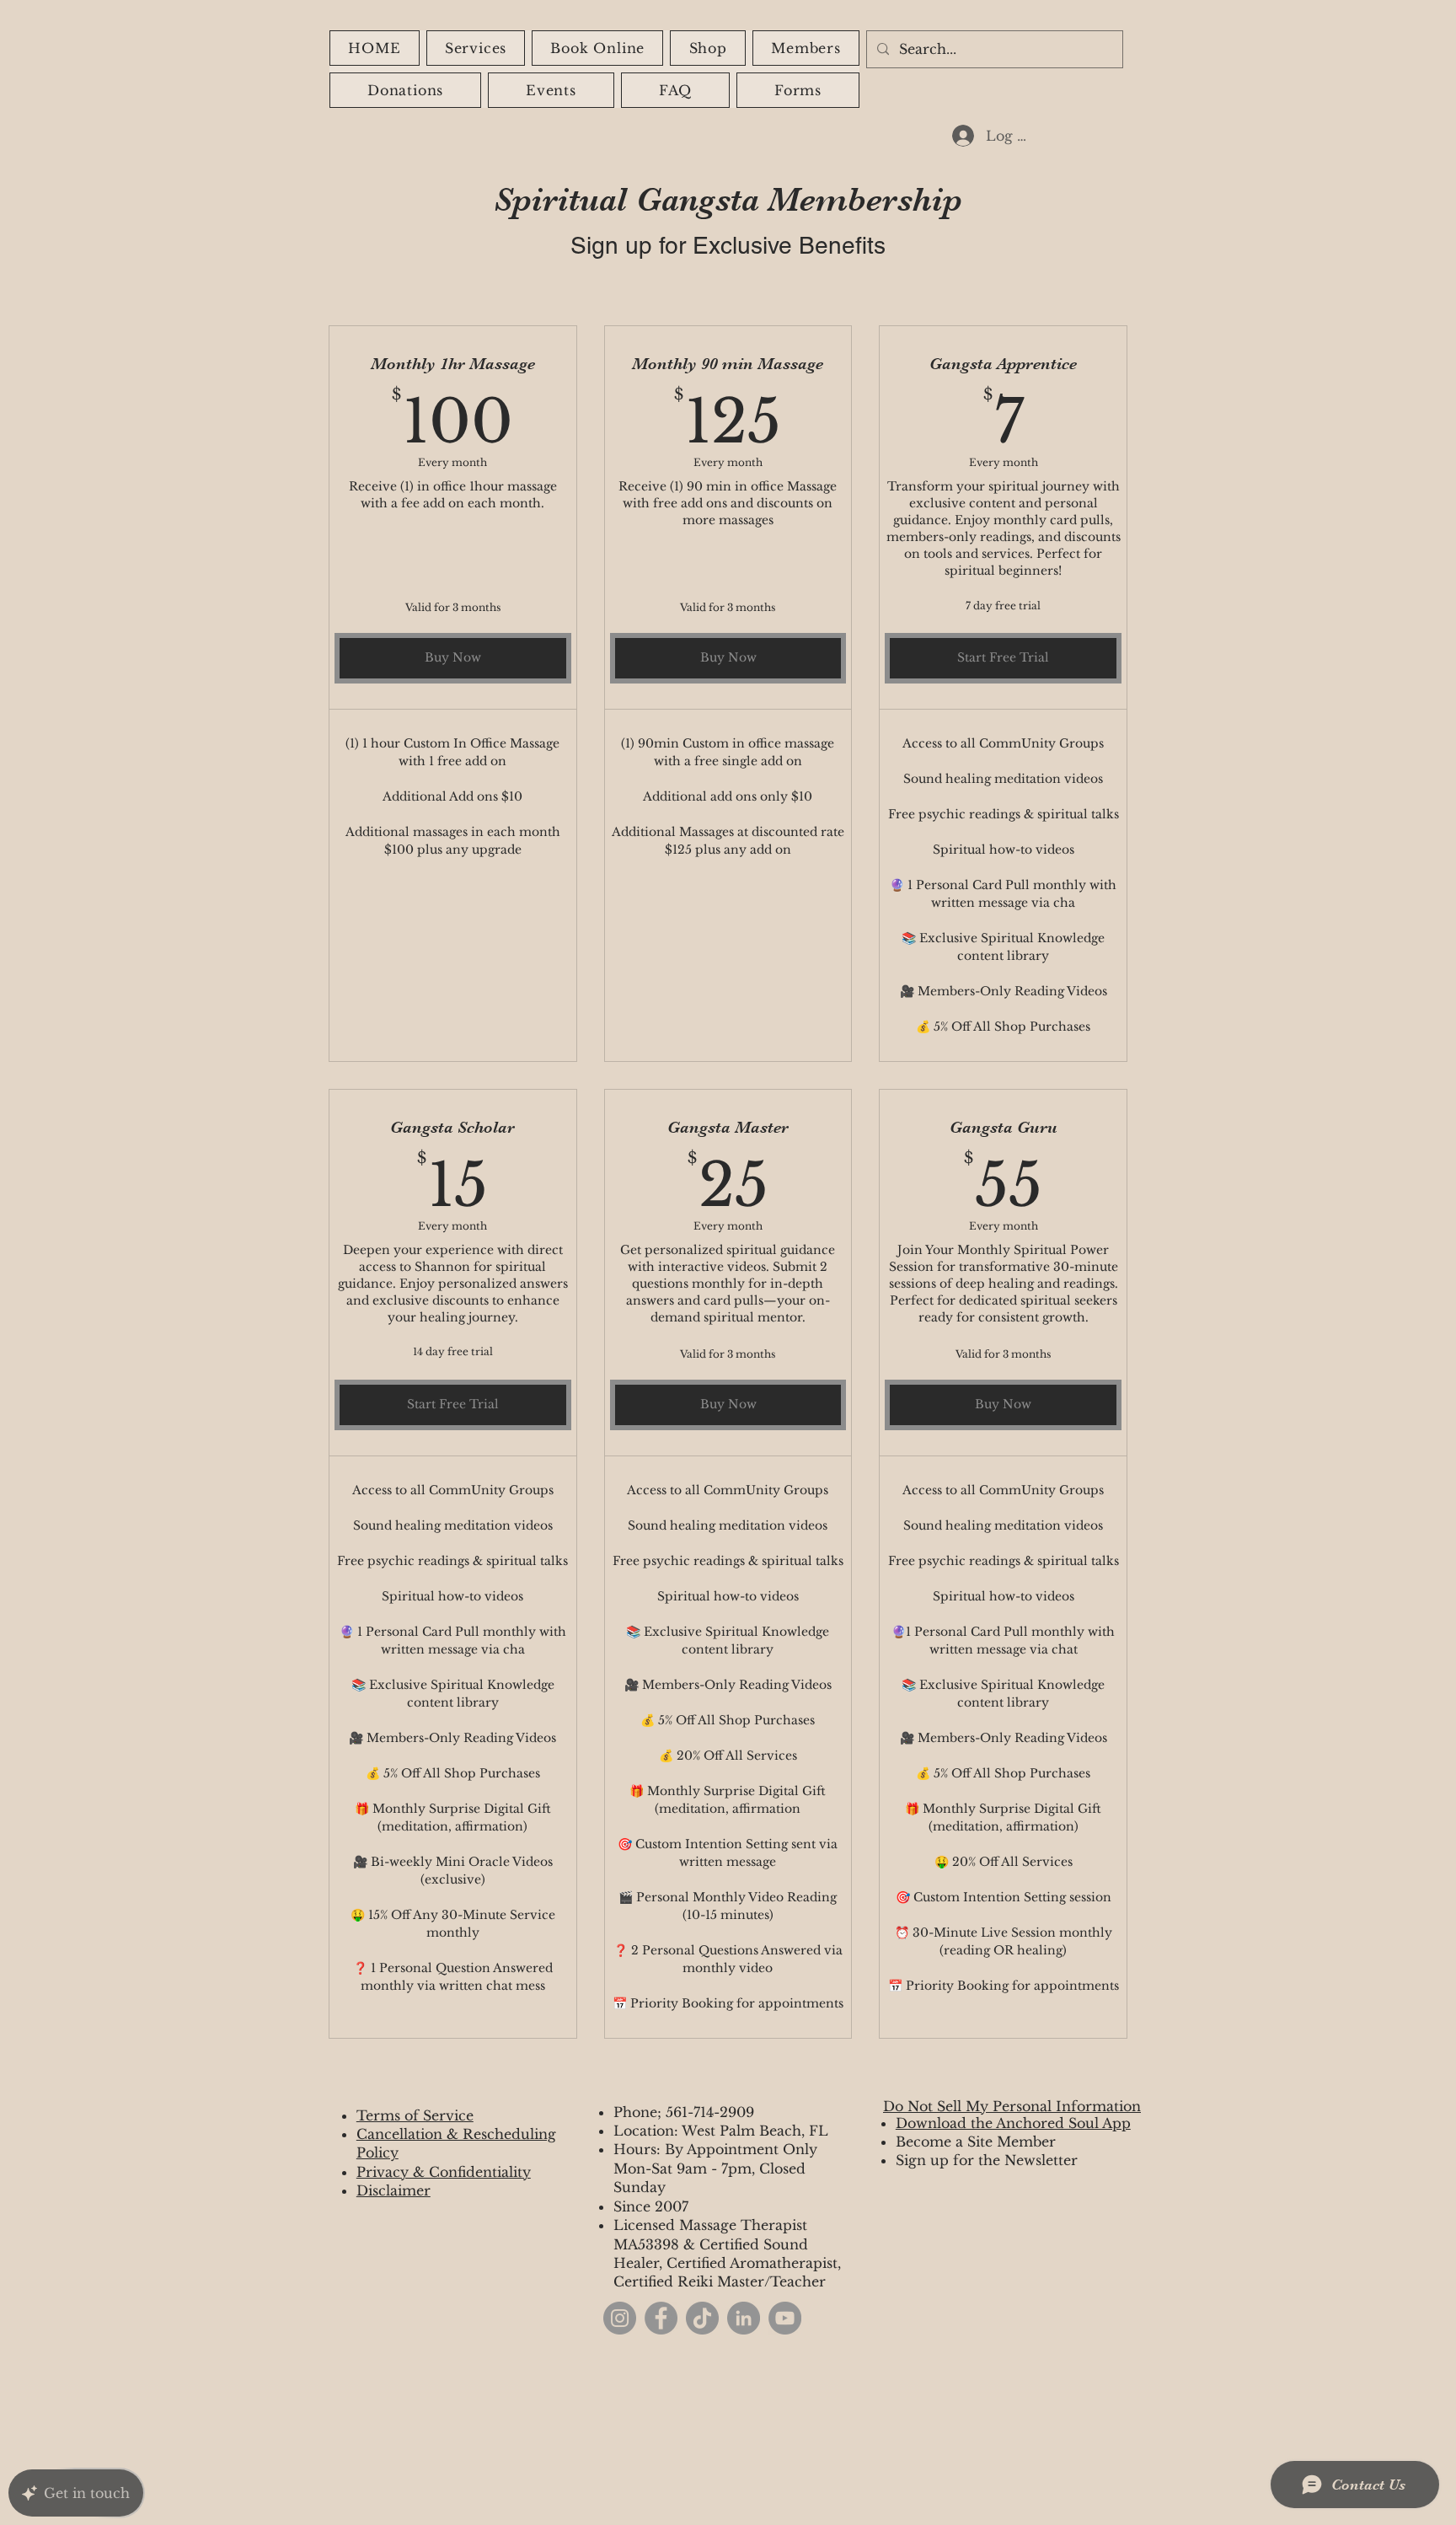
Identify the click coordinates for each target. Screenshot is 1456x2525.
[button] (708, 48)
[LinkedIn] (744, 2318)
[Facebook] (661, 2318)
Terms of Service (415, 2115)
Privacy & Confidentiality (444, 2172)
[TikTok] (702, 2318)
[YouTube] (785, 2318)
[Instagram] (620, 2318)
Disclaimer (393, 2190)
